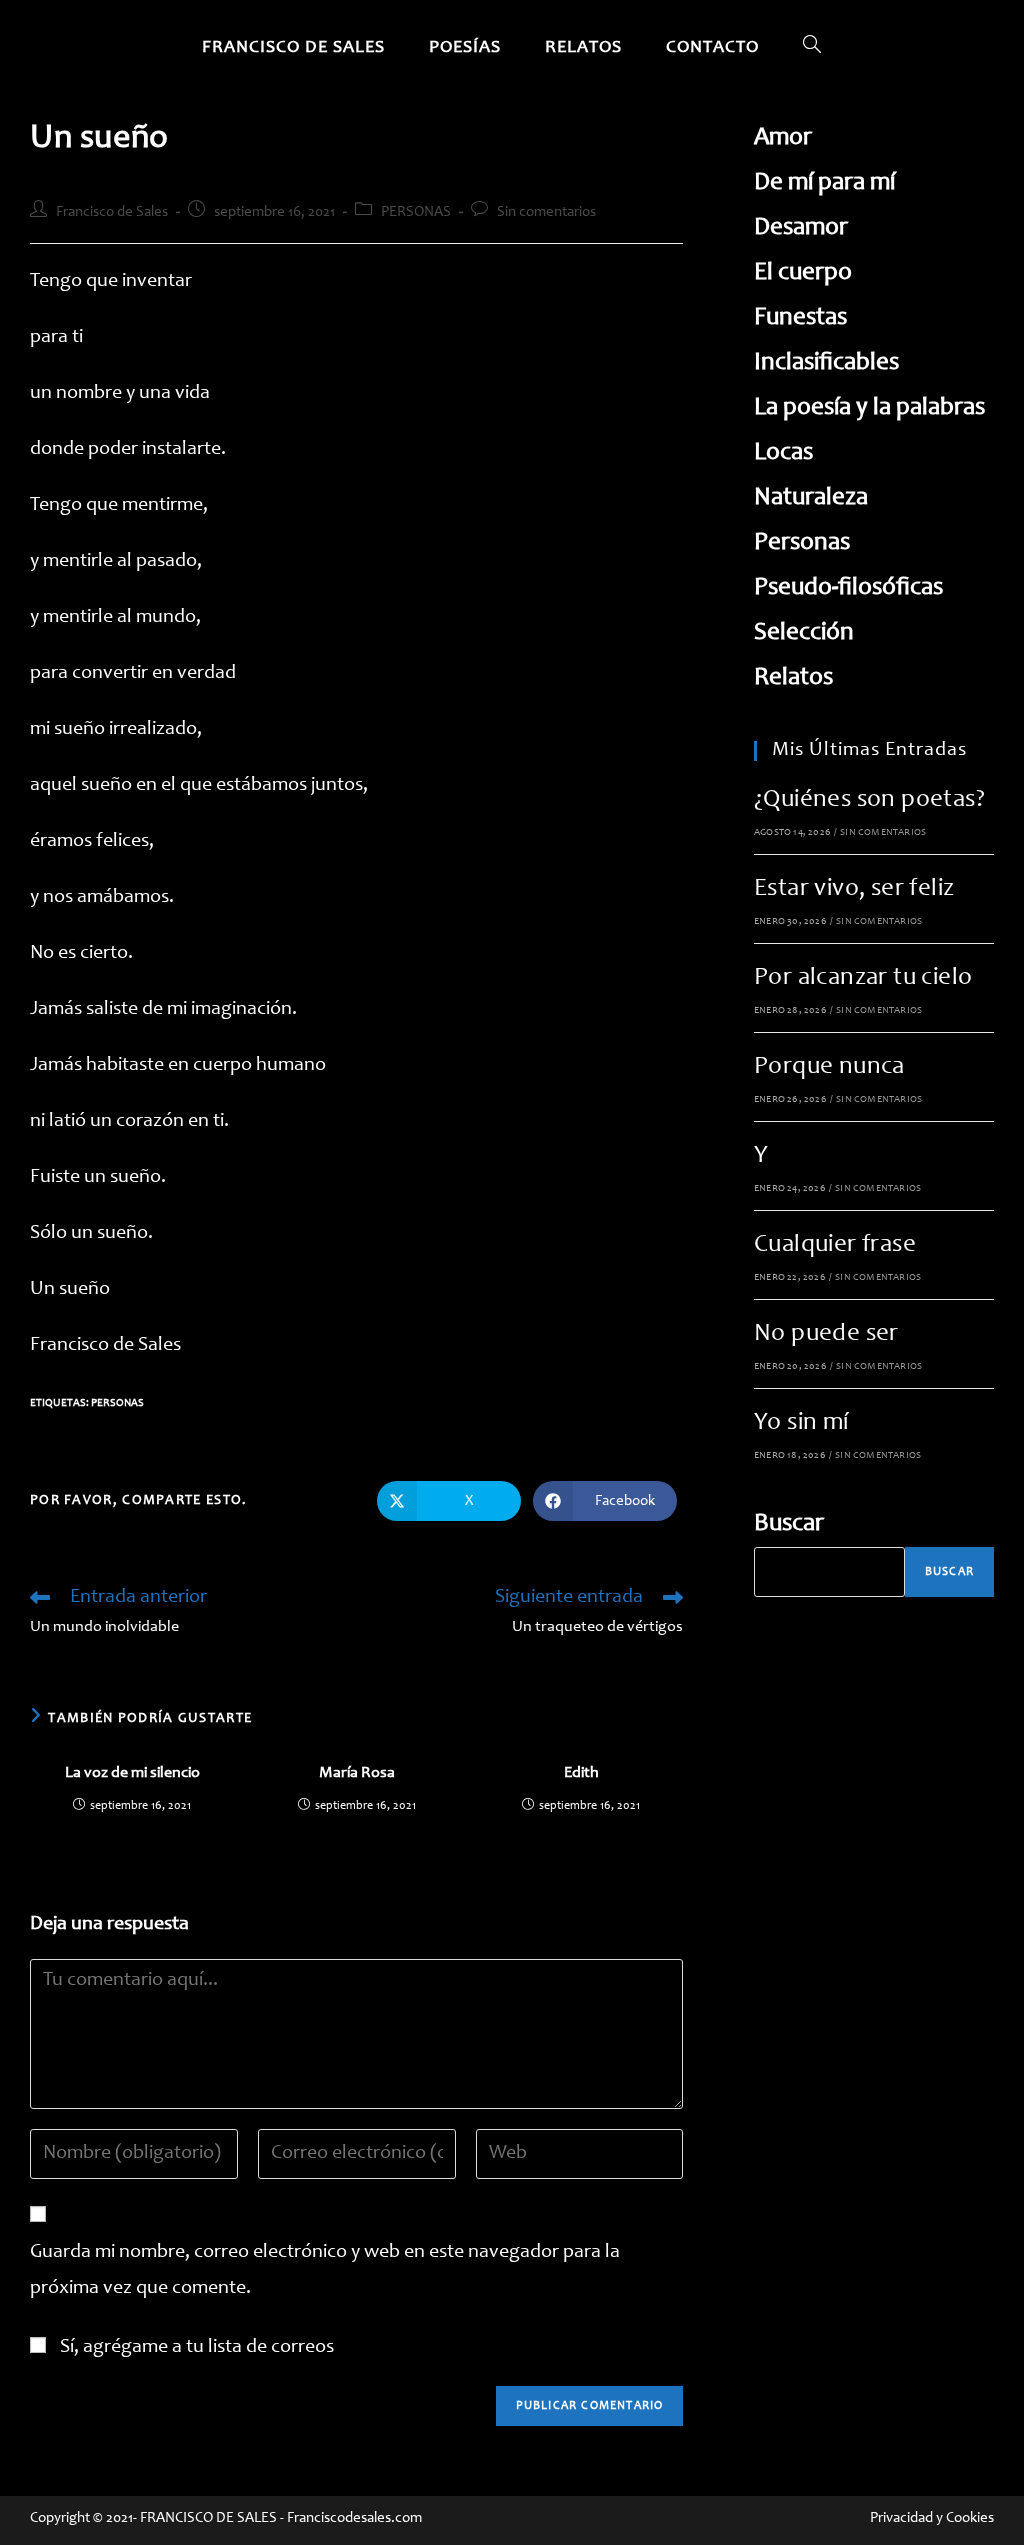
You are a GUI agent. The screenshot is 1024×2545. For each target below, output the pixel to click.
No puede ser (826, 1334)
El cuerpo (803, 273)
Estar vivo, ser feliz (854, 889)
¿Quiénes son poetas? (869, 800)
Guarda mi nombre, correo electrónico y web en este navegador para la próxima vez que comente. (325, 2271)
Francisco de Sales (112, 212)
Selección (804, 633)
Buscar (789, 1524)
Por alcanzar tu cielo (863, 978)
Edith (581, 1773)
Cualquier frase (835, 1245)
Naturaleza (811, 498)
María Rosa (357, 1773)
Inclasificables (826, 363)
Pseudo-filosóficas (848, 588)
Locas (783, 453)
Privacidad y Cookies (932, 2518)
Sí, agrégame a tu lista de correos (195, 2348)
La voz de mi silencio (132, 1773)
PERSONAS (416, 212)
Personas (117, 1403)
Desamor (801, 228)
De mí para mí (824, 183)
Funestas (800, 318)
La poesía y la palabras (869, 408)
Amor (783, 138)
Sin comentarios (546, 212)
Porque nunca (829, 1067)
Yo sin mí (801, 1423)
